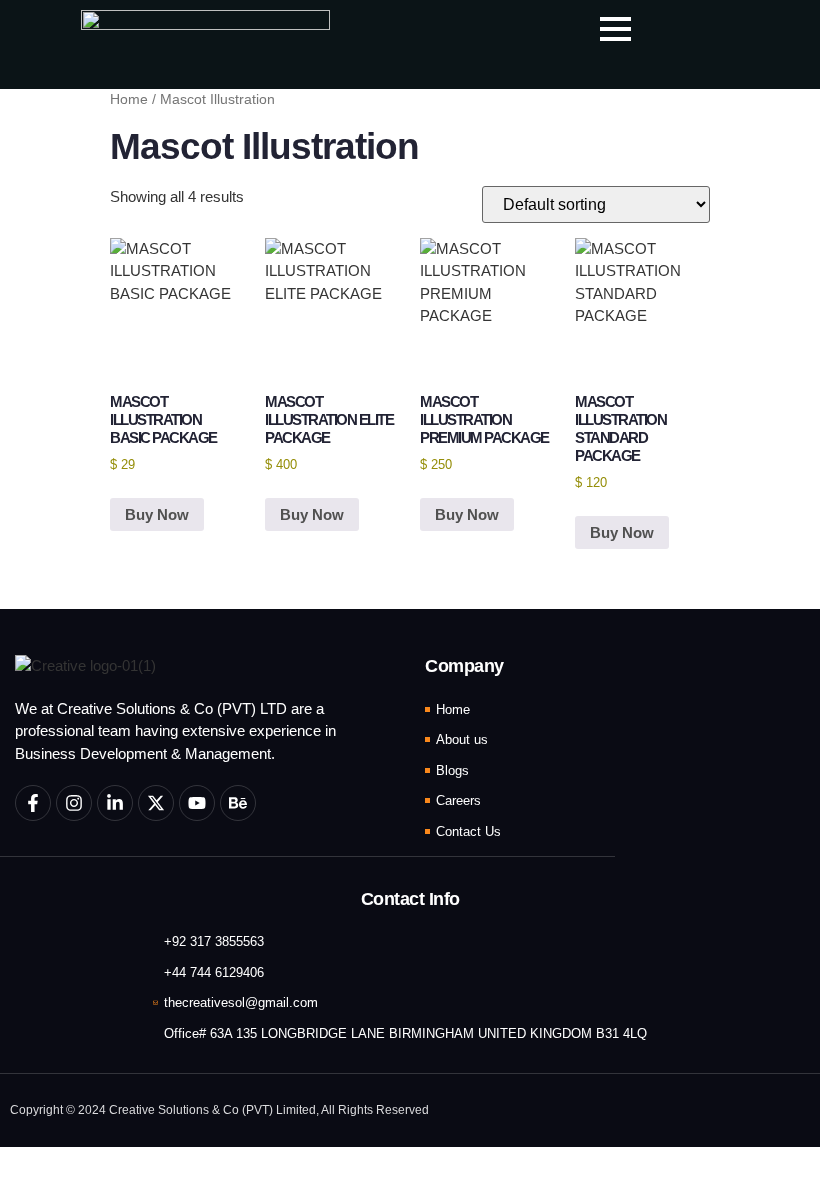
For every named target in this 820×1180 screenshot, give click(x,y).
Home (129, 99)
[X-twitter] (156, 803)
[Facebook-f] (33, 803)
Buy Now (157, 514)
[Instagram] (74, 803)
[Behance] (238, 803)
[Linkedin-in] (115, 803)
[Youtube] (197, 803)
